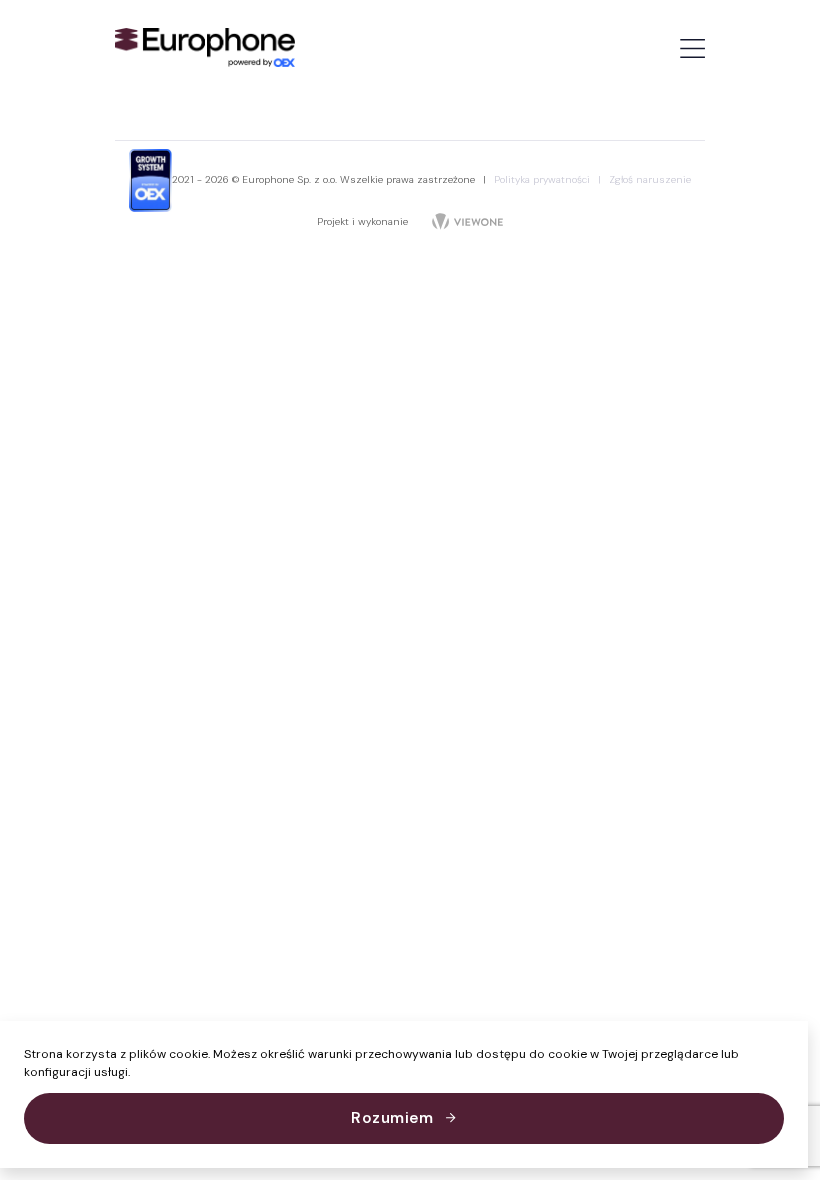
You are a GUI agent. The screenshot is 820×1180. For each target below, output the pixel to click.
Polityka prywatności (547, 179)
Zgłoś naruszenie (650, 179)
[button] (135, 1073)
